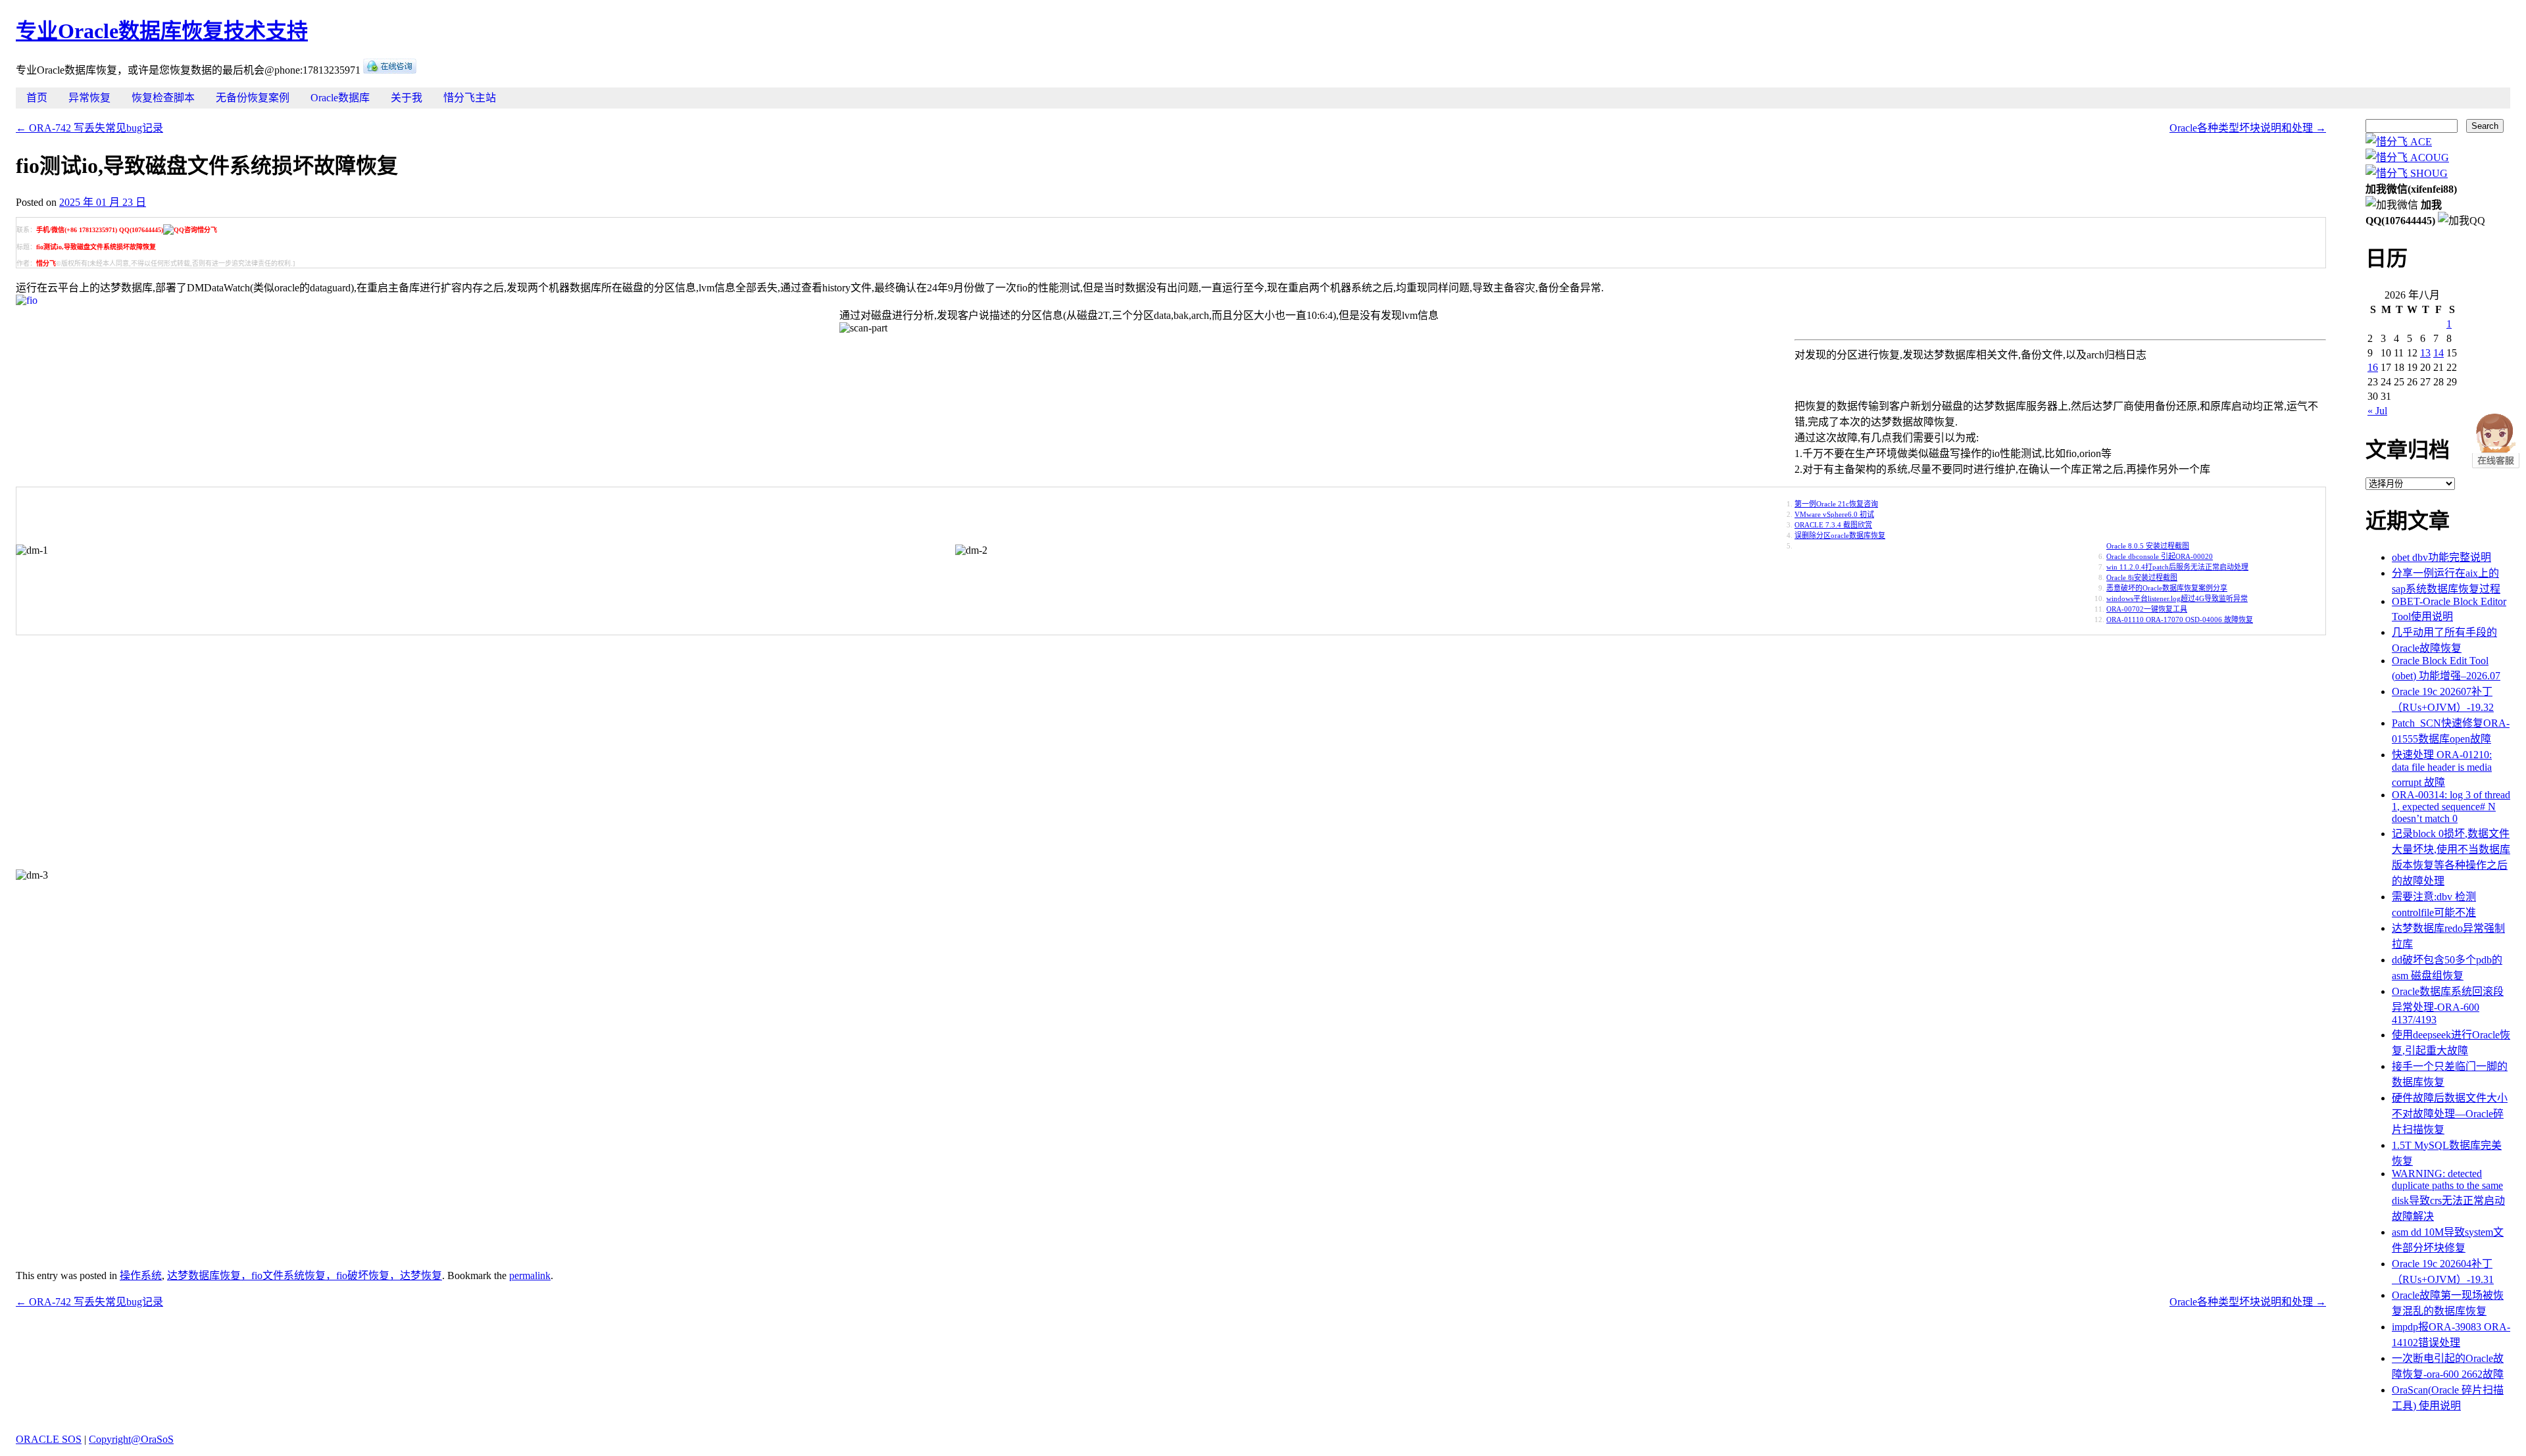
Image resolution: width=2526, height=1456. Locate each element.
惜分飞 (46, 263)
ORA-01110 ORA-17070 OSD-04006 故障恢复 (2180, 619)
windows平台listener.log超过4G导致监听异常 (2177, 598)
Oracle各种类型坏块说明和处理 (2248, 128)
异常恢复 (89, 98)
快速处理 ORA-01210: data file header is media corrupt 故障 (2442, 768)
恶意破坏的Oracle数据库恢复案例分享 (2167, 588)
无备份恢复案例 (253, 98)
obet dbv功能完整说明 (2441, 557)
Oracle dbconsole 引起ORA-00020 (2160, 556)
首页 (37, 98)
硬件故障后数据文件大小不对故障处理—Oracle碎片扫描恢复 (2450, 1114)
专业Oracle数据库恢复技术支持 (162, 31)
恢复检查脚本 (163, 98)
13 (2425, 353)
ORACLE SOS (49, 1439)
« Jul (2377, 411)
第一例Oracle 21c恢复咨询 (1836, 504)
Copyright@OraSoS (131, 1439)
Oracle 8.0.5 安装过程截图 (2148, 546)
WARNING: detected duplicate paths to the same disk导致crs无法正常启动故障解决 (2448, 1195)
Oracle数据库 (340, 98)
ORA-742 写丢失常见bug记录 (89, 128)
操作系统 (141, 1275)
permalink (530, 1275)
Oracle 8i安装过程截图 (2142, 577)
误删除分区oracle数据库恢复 (1840, 535)
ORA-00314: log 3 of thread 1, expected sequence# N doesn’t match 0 (2451, 807)
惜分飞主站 (470, 98)
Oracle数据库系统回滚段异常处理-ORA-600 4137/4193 (2448, 1006)
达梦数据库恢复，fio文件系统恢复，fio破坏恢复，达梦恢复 (305, 1275)
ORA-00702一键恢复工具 (2147, 609)
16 (2373, 367)
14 (2439, 353)
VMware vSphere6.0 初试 (1834, 514)
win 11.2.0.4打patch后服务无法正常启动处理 (2177, 567)
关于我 (407, 98)
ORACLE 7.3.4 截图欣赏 (1833, 525)
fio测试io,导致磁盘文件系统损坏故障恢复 (96, 247)
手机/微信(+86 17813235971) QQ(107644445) (100, 230)
